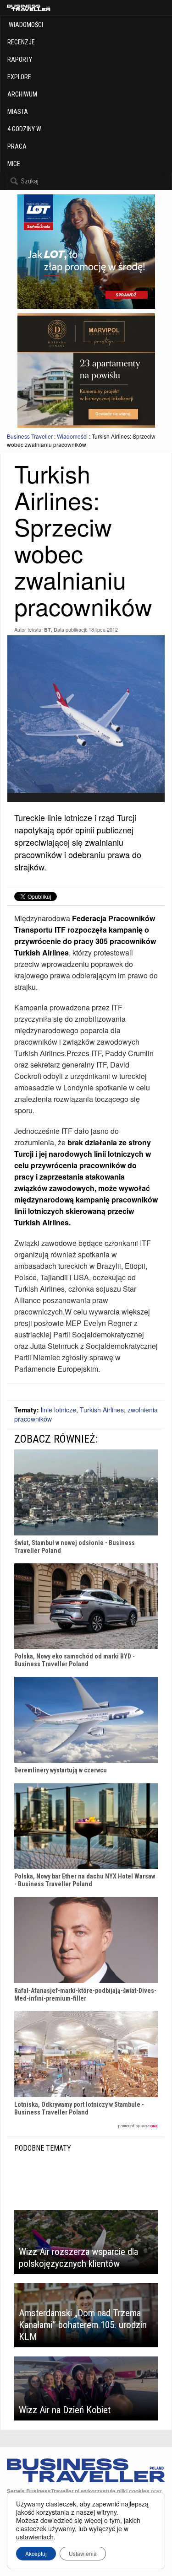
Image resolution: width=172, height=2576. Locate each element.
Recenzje (21, 42)
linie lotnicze (58, 1410)
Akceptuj (36, 2553)
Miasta (18, 112)
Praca (17, 146)
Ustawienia (83, 2553)
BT (47, 630)
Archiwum (22, 94)
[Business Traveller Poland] (29, 8)
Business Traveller (30, 436)
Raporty (20, 59)
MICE (14, 164)
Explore (19, 77)
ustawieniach (35, 2537)
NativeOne (86, 2126)
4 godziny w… (26, 129)
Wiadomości (25, 25)
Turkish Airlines (102, 1410)
